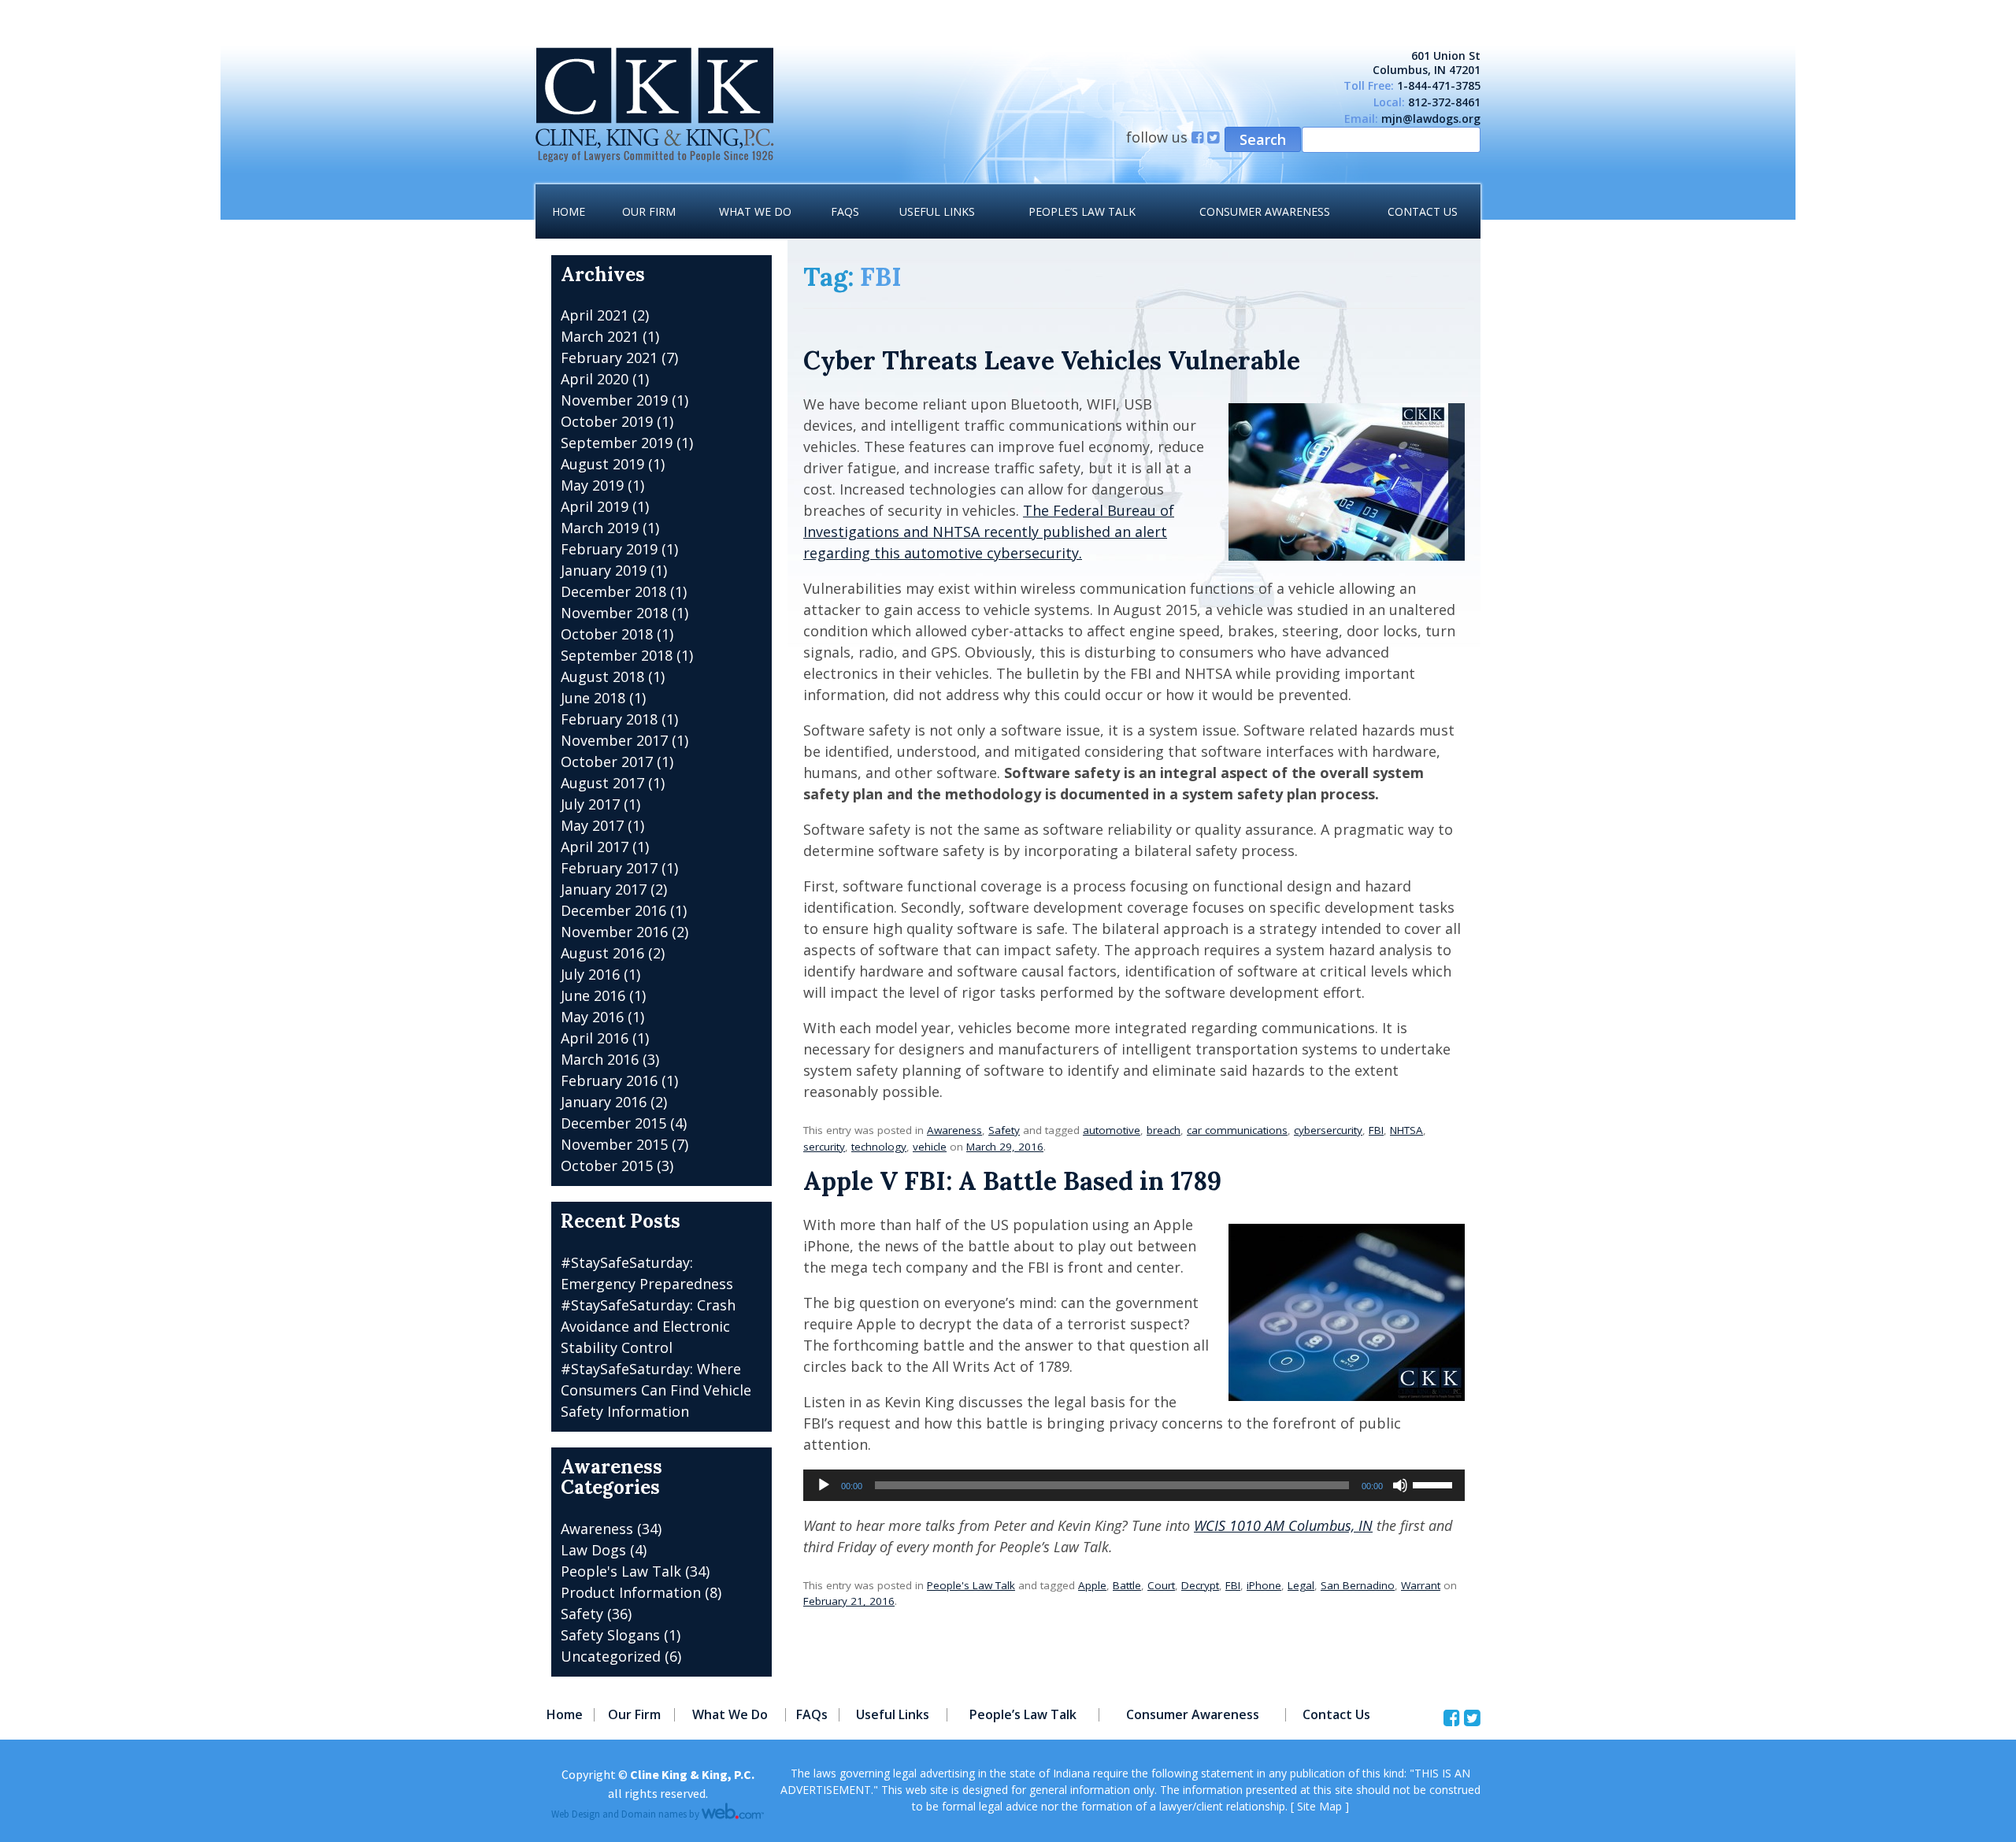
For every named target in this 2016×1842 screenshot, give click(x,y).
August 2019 (602, 464)
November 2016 (614, 932)
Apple (1092, 1585)
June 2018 (593, 698)
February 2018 (609, 719)
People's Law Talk (971, 1585)
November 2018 (614, 613)
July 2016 (590, 974)
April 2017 (595, 847)
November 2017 (614, 740)
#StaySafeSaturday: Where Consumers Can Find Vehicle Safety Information (656, 1390)
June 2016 (593, 995)
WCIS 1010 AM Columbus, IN (1283, 1525)
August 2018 (602, 676)
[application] (1134, 1485)
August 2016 (602, 953)
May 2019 (592, 485)
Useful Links (937, 211)
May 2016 (592, 1017)
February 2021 (609, 358)
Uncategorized (611, 1656)
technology (879, 1147)
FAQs (845, 211)
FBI (1376, 1130)
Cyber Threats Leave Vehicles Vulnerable (1052, 360)
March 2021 (600, 336)
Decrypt (1200, 1585)
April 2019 (595, 506)
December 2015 (613, 1123)
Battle (1127, 1585)
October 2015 (607, 1166)
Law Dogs (593, 1550)
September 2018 (617, 655)
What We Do (755, 211)
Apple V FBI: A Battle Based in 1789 (1012, 1181)
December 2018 (613, 591)
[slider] (1435, 1484)
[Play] (824, 1485)
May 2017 (592, 825)
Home (569, 211)
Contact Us (1423, 211)
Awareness (954, 1130)
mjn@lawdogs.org (1431, 119)
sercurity (824, 1147)
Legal (1301, 1585)
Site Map (1319, 1806)
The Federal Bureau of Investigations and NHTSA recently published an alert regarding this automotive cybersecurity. (989, 532)
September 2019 (617, 443)
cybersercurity (1328, 1130)
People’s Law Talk (1082, 211)
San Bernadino (1358, 1585)
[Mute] (1400, 1485)
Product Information (631, 1592)
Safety (1004, 1130)
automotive (1112, 1130)
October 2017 (607, 762)
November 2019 (614, 400)
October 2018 (607, 634)
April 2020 (595, 379)
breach (1164, 1130)
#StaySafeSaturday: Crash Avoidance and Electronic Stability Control (648, 1326)
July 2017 (590, 804)
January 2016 (604, 1102)
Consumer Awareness (1265, 211)
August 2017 (602, 783)
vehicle (930, 1147)
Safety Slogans (610, 1635)
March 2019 (600, 528)
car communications (1237, 1130)
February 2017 (609, 868)
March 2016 (600, 1059)
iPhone (1264, 1585)
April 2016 (595, 1038)
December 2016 (613, 910)
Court (1161, 1585)
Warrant (1421, 1585)
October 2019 (607, 421)
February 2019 (609, 549)
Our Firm (649, 211)
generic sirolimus (59, 10)
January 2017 (604, 889)
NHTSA (1406, 1130)
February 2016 (609, 1080)
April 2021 (595, 315)
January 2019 (604, 570)
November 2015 (614, 1144)
